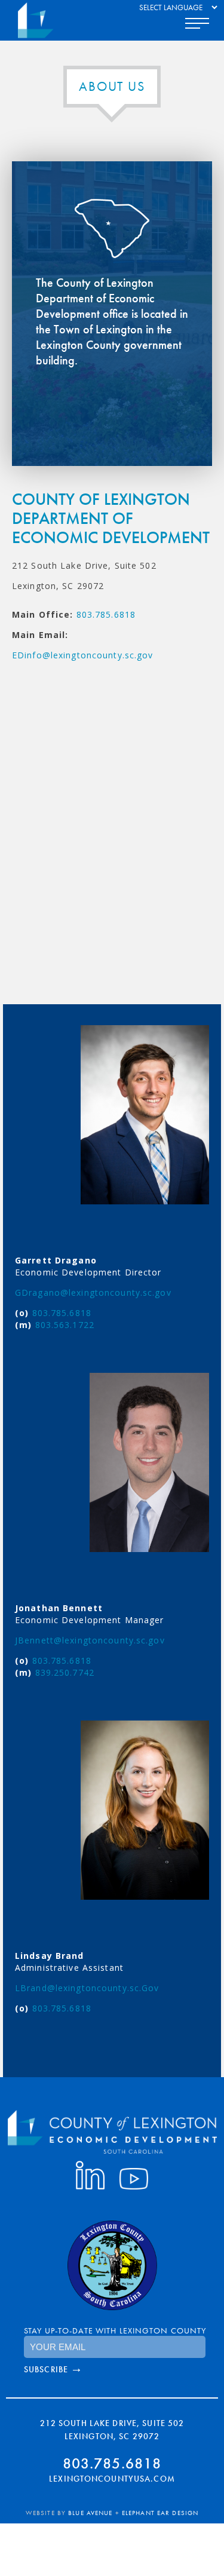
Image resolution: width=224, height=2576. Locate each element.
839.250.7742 (65, 1672)
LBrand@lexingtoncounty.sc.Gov (87, 1988)
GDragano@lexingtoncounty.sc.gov (93, 1292)
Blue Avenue (90, 2513)
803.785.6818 (106, 614)
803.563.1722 (65, 1325)
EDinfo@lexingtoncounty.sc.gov (82, 655)
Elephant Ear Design (160, 2513)
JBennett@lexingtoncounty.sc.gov (90, 1640)
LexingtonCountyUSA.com (112, 2479)
